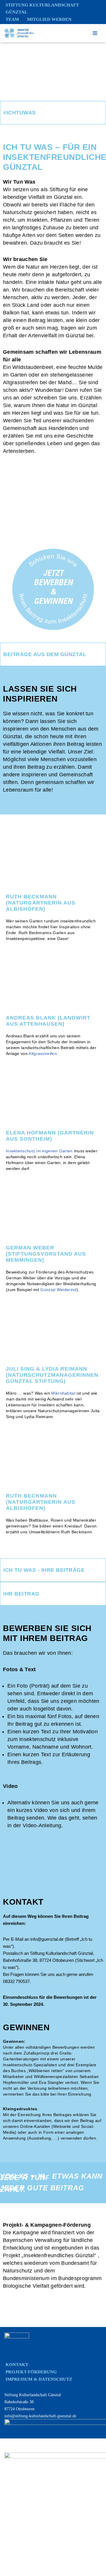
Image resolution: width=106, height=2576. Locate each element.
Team (12, 19)
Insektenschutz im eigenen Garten (39, 1151)
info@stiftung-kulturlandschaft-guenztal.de (40, 2416)
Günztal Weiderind (58, 1290)
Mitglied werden (49, 19)
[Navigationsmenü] (95, 33)
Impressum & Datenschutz (39, 2379)
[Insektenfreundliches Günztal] (19, 33)
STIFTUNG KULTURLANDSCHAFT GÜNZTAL (42, 9)
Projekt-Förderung (31, 2372)
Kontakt (17, 2365)
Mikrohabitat (63, 1393)
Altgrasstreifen (43, 1054)
